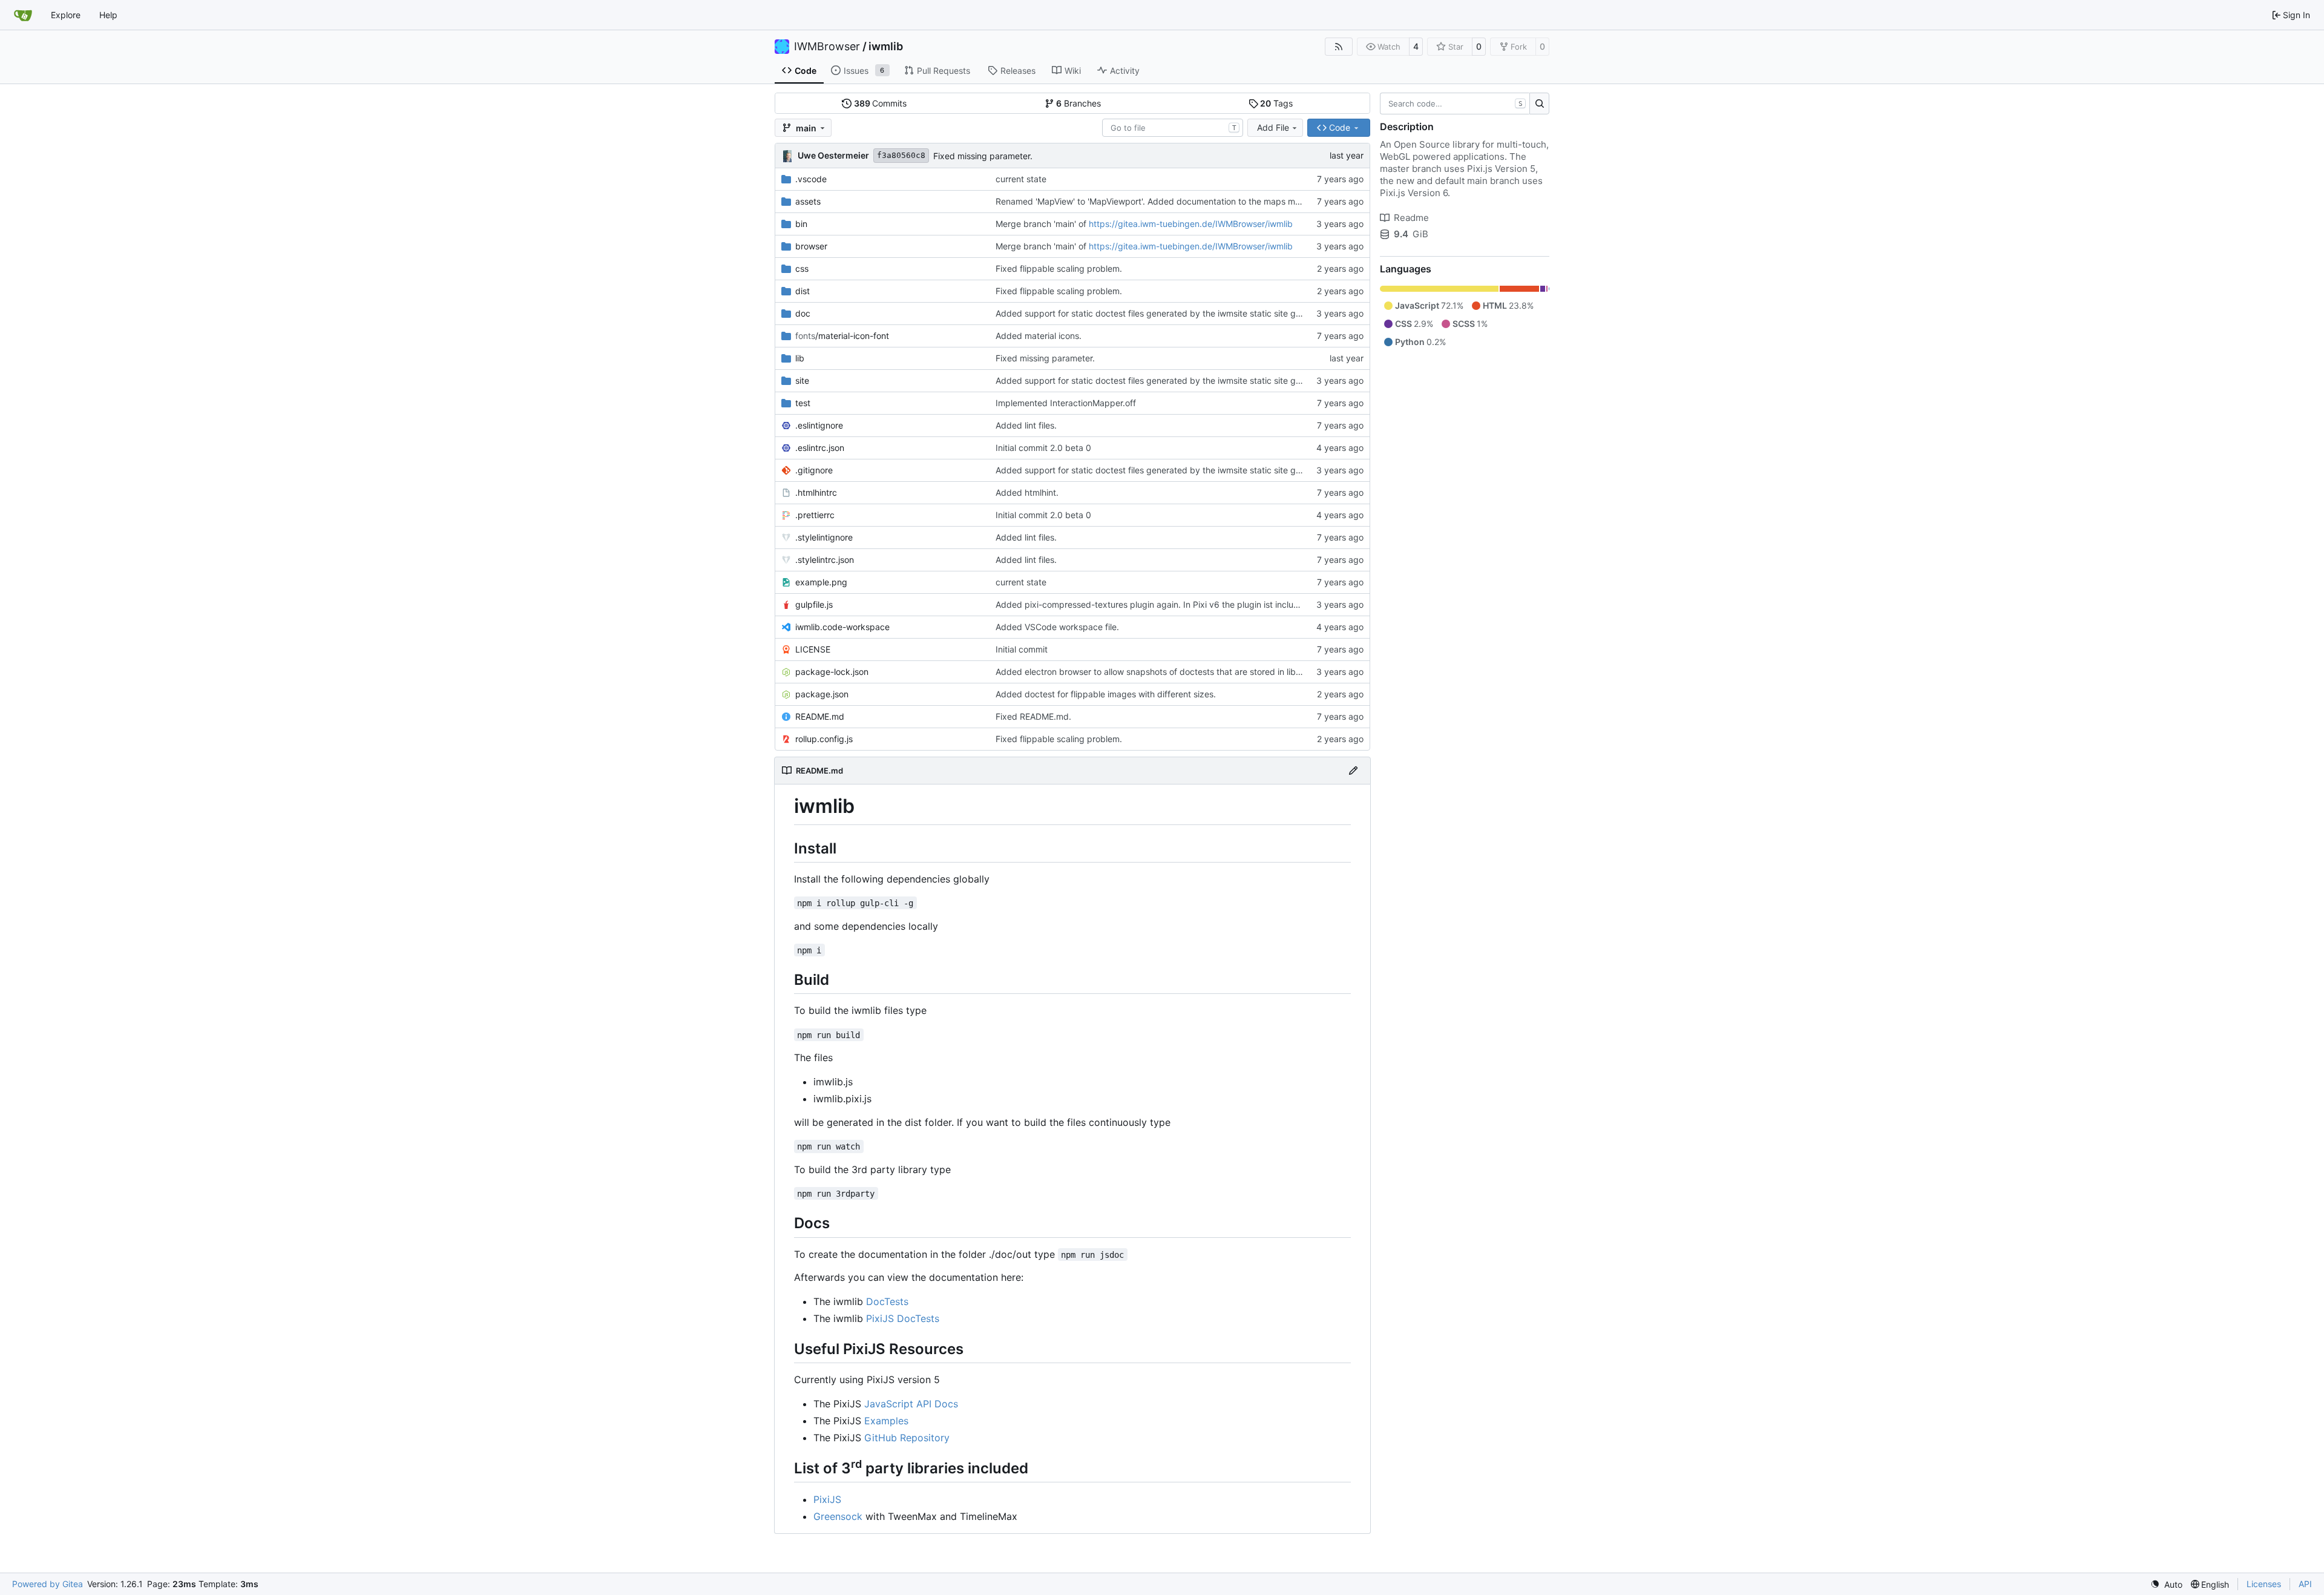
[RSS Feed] (1339, 47)
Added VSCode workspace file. (1057, 627)
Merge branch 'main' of (1042, 224)
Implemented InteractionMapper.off (1066, 403)
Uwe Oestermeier (833, 155)
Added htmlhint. (1027, 492)
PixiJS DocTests (903, 1318)
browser (811, 246)
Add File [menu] (1273, 127)
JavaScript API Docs (911, 1404)
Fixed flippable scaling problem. (1059, 268)
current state (1021, 179)
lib (800, 358)
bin (801, 224)
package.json (822, 694)
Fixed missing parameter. (983, 156)
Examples (886, 1421)
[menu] (2166, 1584)
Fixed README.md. (1033, 716)
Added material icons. (1039, 336)
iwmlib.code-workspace (842, 627)
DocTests (887, 1301)
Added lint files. (1026, 425)
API (2305, 1584)
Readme (1411, 218)
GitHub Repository (907, 1438)
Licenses (2264, 1584)
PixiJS (827, 1499)
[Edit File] (1353, 771)
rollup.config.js (824, 739)
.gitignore (814, 470)
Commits (881, 103)
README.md (820, 716)
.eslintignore (819, 425)
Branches (1078, 103)
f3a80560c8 (901, 155)
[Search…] (1539, 104)
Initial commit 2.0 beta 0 (1043, 448)
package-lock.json (832, 672)
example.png (821, 582)
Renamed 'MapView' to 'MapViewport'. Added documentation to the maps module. (1157, 201)
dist (803, 291)
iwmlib (886, 47)
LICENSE (813, 649)
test (803, 403)
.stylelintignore (824, 537)
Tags (1276, 103)
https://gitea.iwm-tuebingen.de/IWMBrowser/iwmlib (1191, 224)
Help (108, 15)
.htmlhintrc (816, 492)
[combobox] (1173, 128)
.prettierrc (815, 515)
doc (803, 313)
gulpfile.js (814, 604)
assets (808, 201)
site (802, 380)
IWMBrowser (827, 47)
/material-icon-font (842, 336)
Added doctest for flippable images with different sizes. (1106, 694)
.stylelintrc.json (825, 560)
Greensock (838, 1516)
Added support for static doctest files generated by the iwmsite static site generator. (1163, 313)
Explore (66, 15)
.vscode (811, 179)
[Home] (23, 15)
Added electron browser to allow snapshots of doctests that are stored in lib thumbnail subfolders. (1190, 672)
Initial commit (1022, 649)
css (802, 268)
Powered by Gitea (48, 1584)
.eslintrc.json (820, 448)
